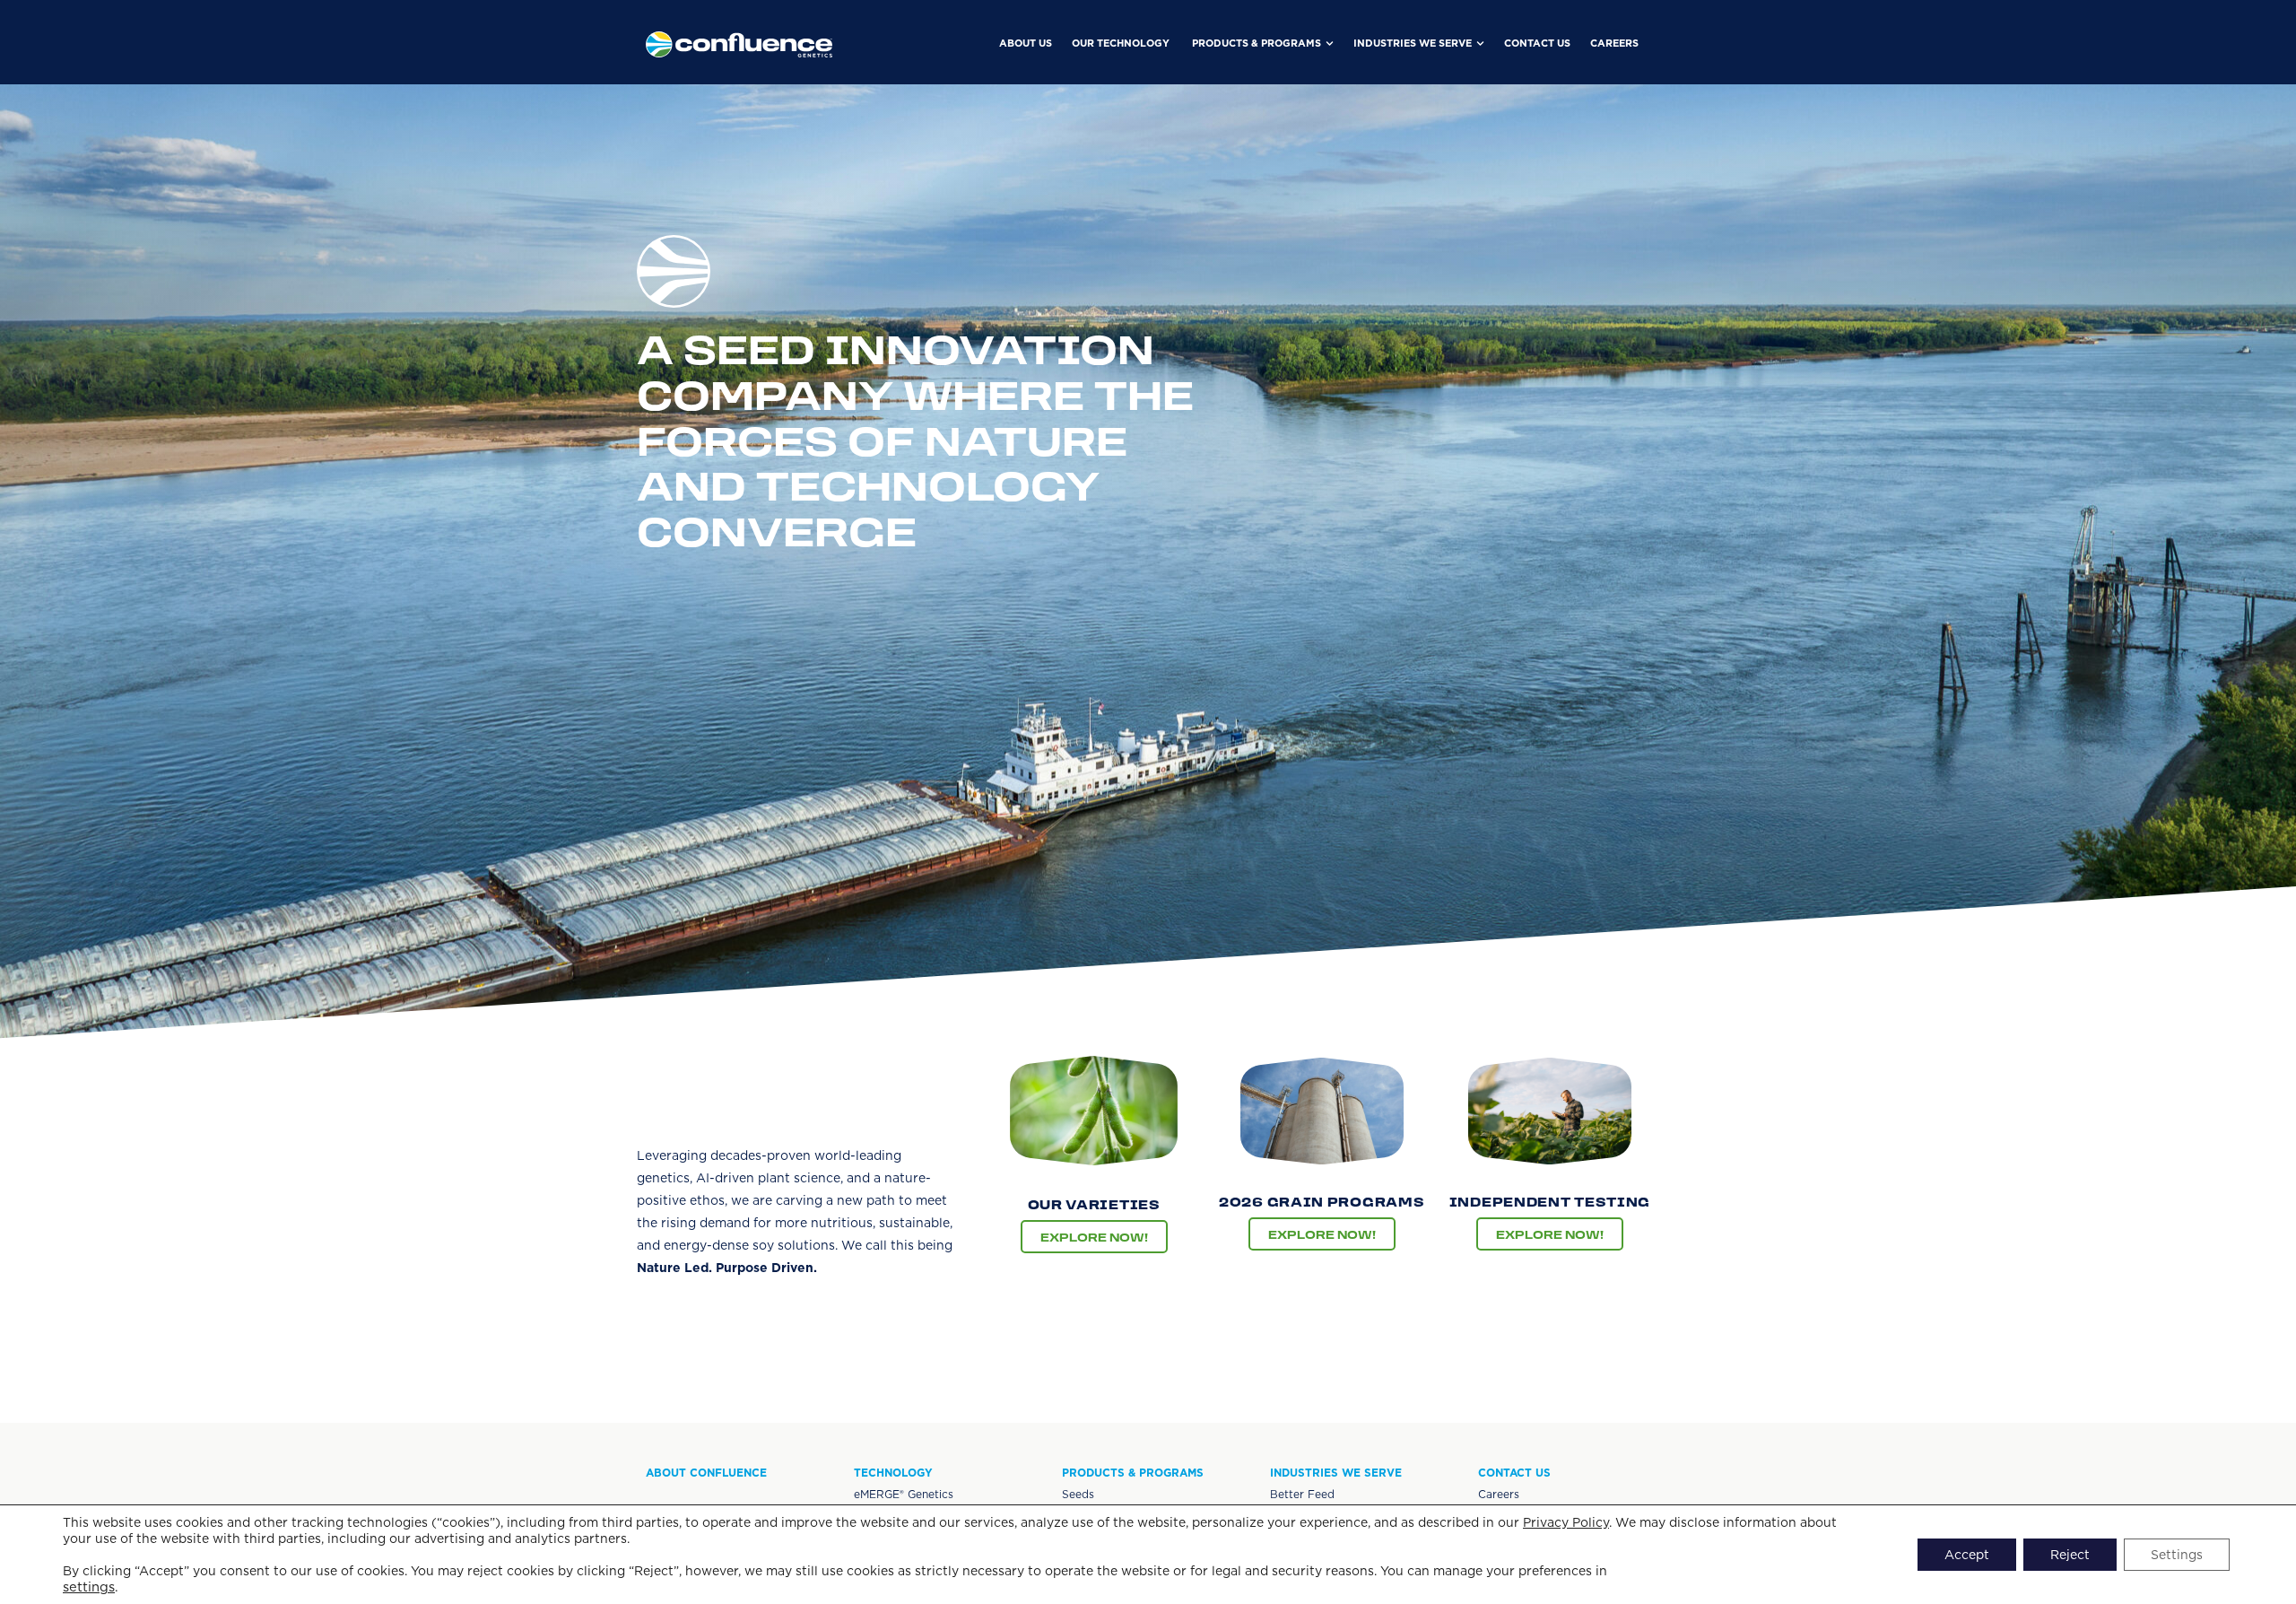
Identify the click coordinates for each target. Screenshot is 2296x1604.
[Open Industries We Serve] (1480, 44)
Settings (2177, 1555)
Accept (1967, 1555)
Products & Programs (1133, 1473)
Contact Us (1514, 1473)
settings (89, 1587)
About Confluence (706, 1473)
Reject (2070, 1555)
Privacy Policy (1566, 1522)
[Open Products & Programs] (1330, 44)
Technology (893, 1473)
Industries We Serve (1336, 1473)
